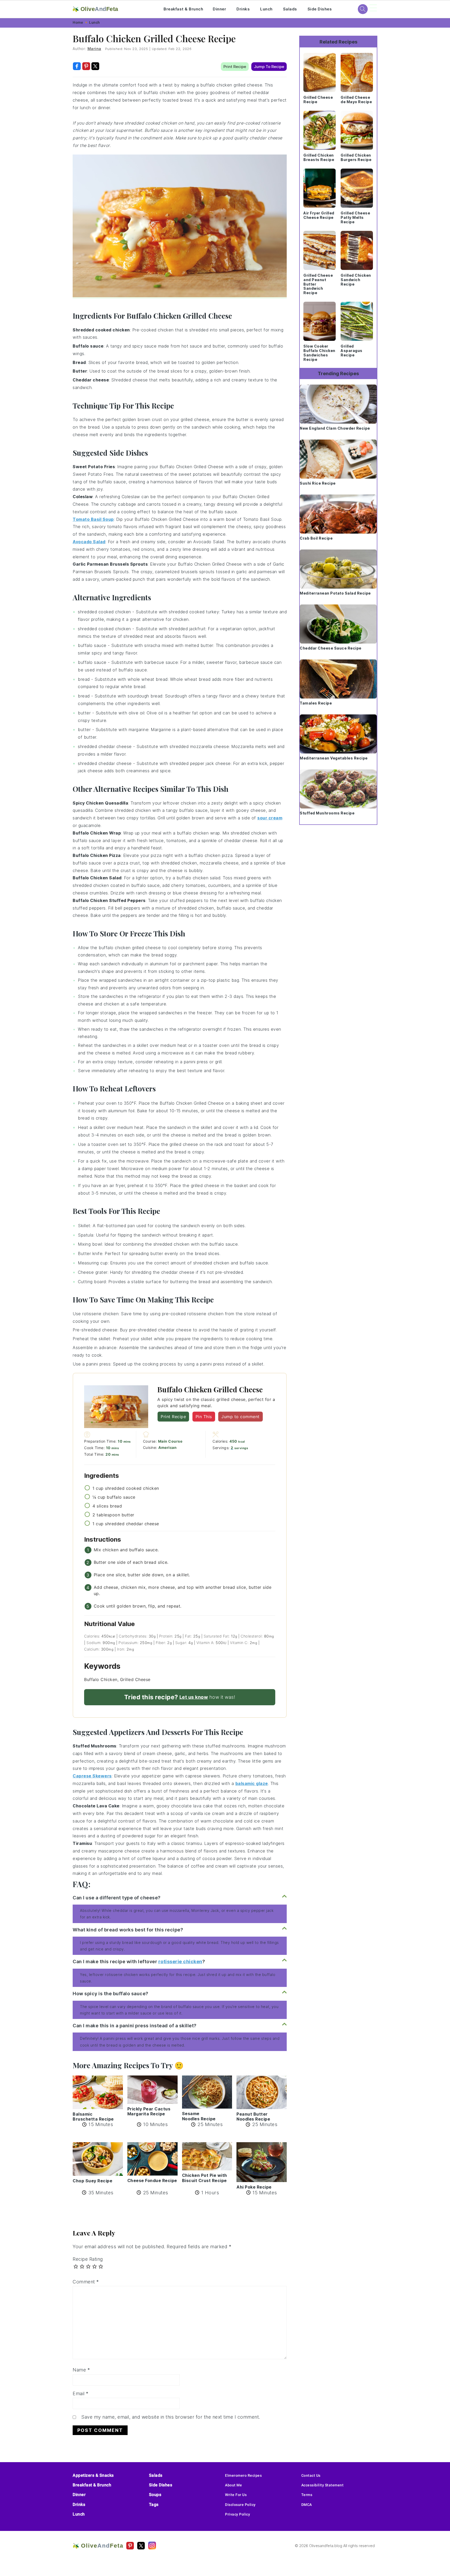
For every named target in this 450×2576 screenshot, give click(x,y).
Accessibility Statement (323, 2485)
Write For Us (236, 2495)
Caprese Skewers (92, 1776)
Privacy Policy (238, 2514)
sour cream (270, 818)
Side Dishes (320, 9)
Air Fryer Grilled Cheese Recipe (319, 215)
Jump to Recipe (269, 67)
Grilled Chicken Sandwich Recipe (356, 280)
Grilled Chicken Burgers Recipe (356, 157)
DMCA (307, 2505)
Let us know (194, 1697)
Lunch (266, 9)
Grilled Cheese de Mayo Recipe (356, 100)
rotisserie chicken (180, 1962)
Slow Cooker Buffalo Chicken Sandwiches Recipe (319, 353)
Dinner (219, 9)
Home (78, 22)
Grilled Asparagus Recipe (352, 351)
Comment (86, 2282)
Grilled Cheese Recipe (318, 100)
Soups (155, 2495)
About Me (233, 2485)
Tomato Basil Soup (93, 519)
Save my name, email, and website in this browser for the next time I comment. (171, 2417)
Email (81, 2393)
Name (81, 2370)
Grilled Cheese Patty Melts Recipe (355, 217)
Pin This (204, 1417)
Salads (290, 9)
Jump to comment (240, 1417)
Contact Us (311, 2475)
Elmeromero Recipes (243, 2475)
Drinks (243, 9)
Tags (154, 2504)
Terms (307, 2495)
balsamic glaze (252, 1783)
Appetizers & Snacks (93, 2475)
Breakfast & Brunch (183, 9)
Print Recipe (235, 67)
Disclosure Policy (240, 2505)
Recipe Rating (88, 2259)
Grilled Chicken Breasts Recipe (319, 157)
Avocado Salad (89, 542)
